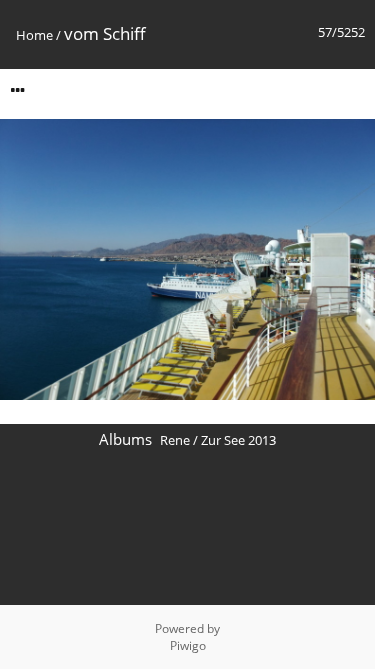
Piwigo (188, 645)
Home (34, 35)
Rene (175, 440)
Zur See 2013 (238, 440)
